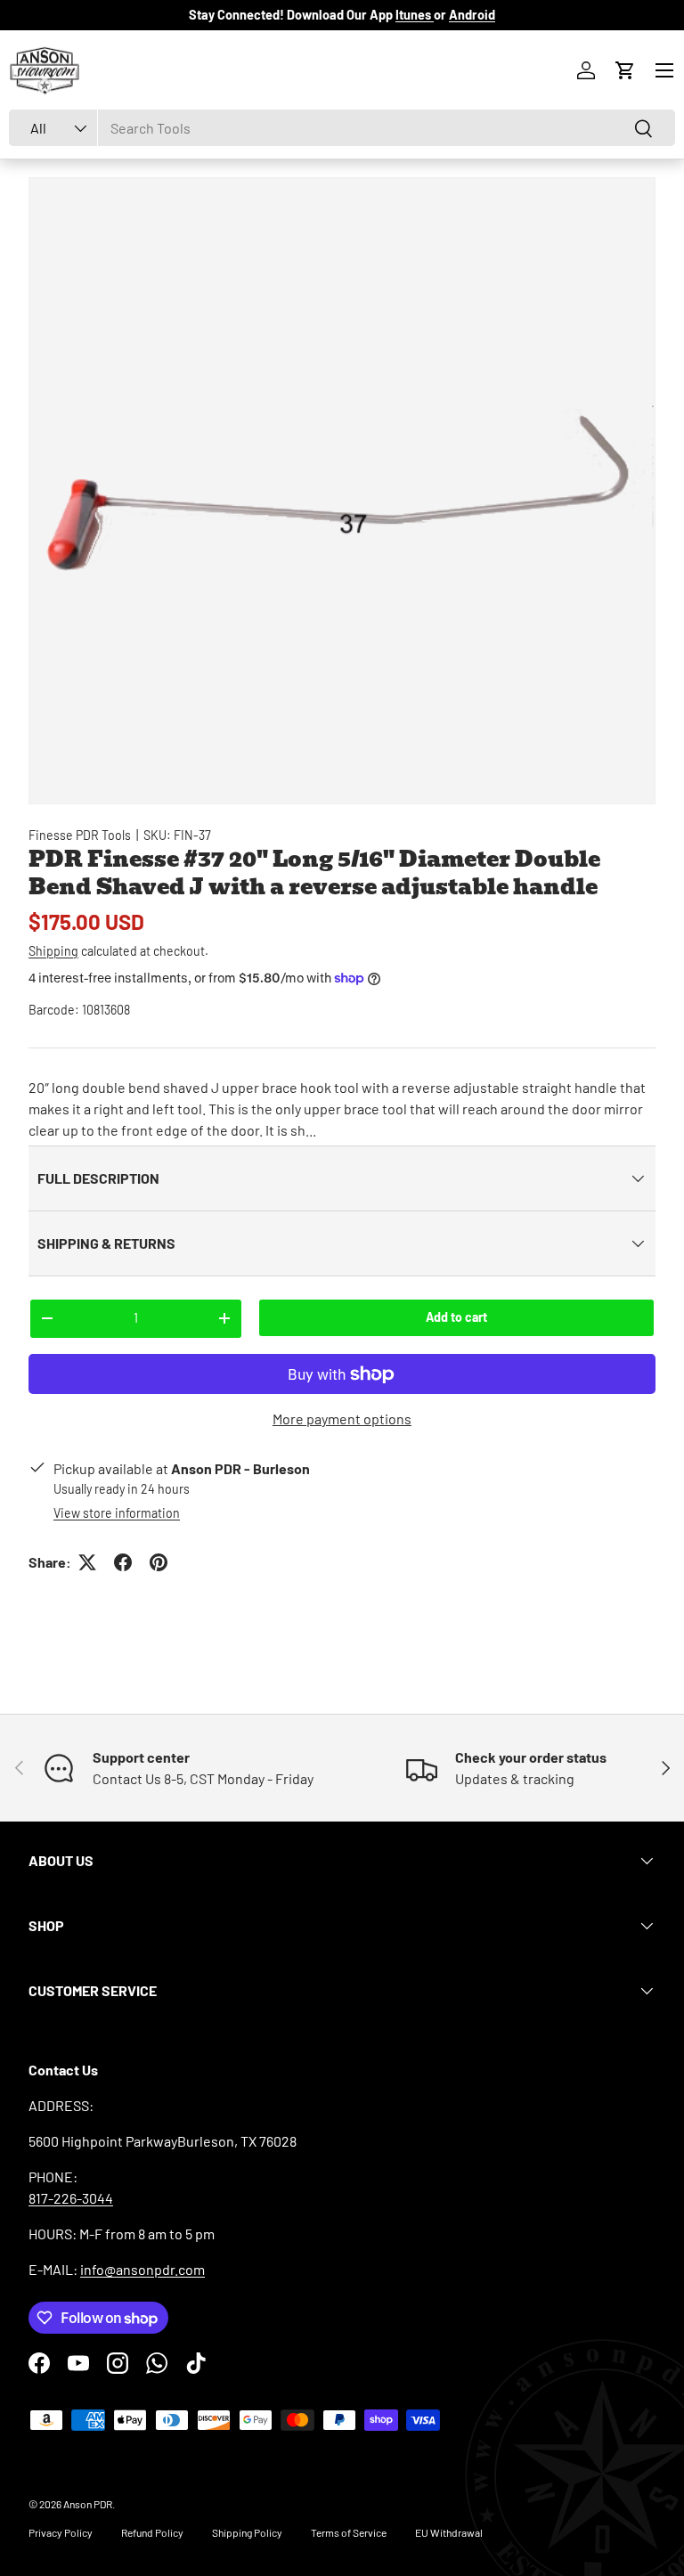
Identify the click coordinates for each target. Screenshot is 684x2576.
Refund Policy (152, 2532)
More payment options (342, 1418)
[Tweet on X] (87, 1562)
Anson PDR (88, 2504)
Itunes (415, 15)
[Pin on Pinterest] (159, 1562)
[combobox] (342, 128)
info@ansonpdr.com (142, 2269)
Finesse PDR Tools (80, 835)
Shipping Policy (247, 2532)
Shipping (53, 951)
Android (472, 15)
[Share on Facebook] (123, 1562)
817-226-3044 (71, 2198)
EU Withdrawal (449, 2532)
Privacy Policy (61, 2532)
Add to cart (456, 1317)
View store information (117, 1513)
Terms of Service (349, 2532)
